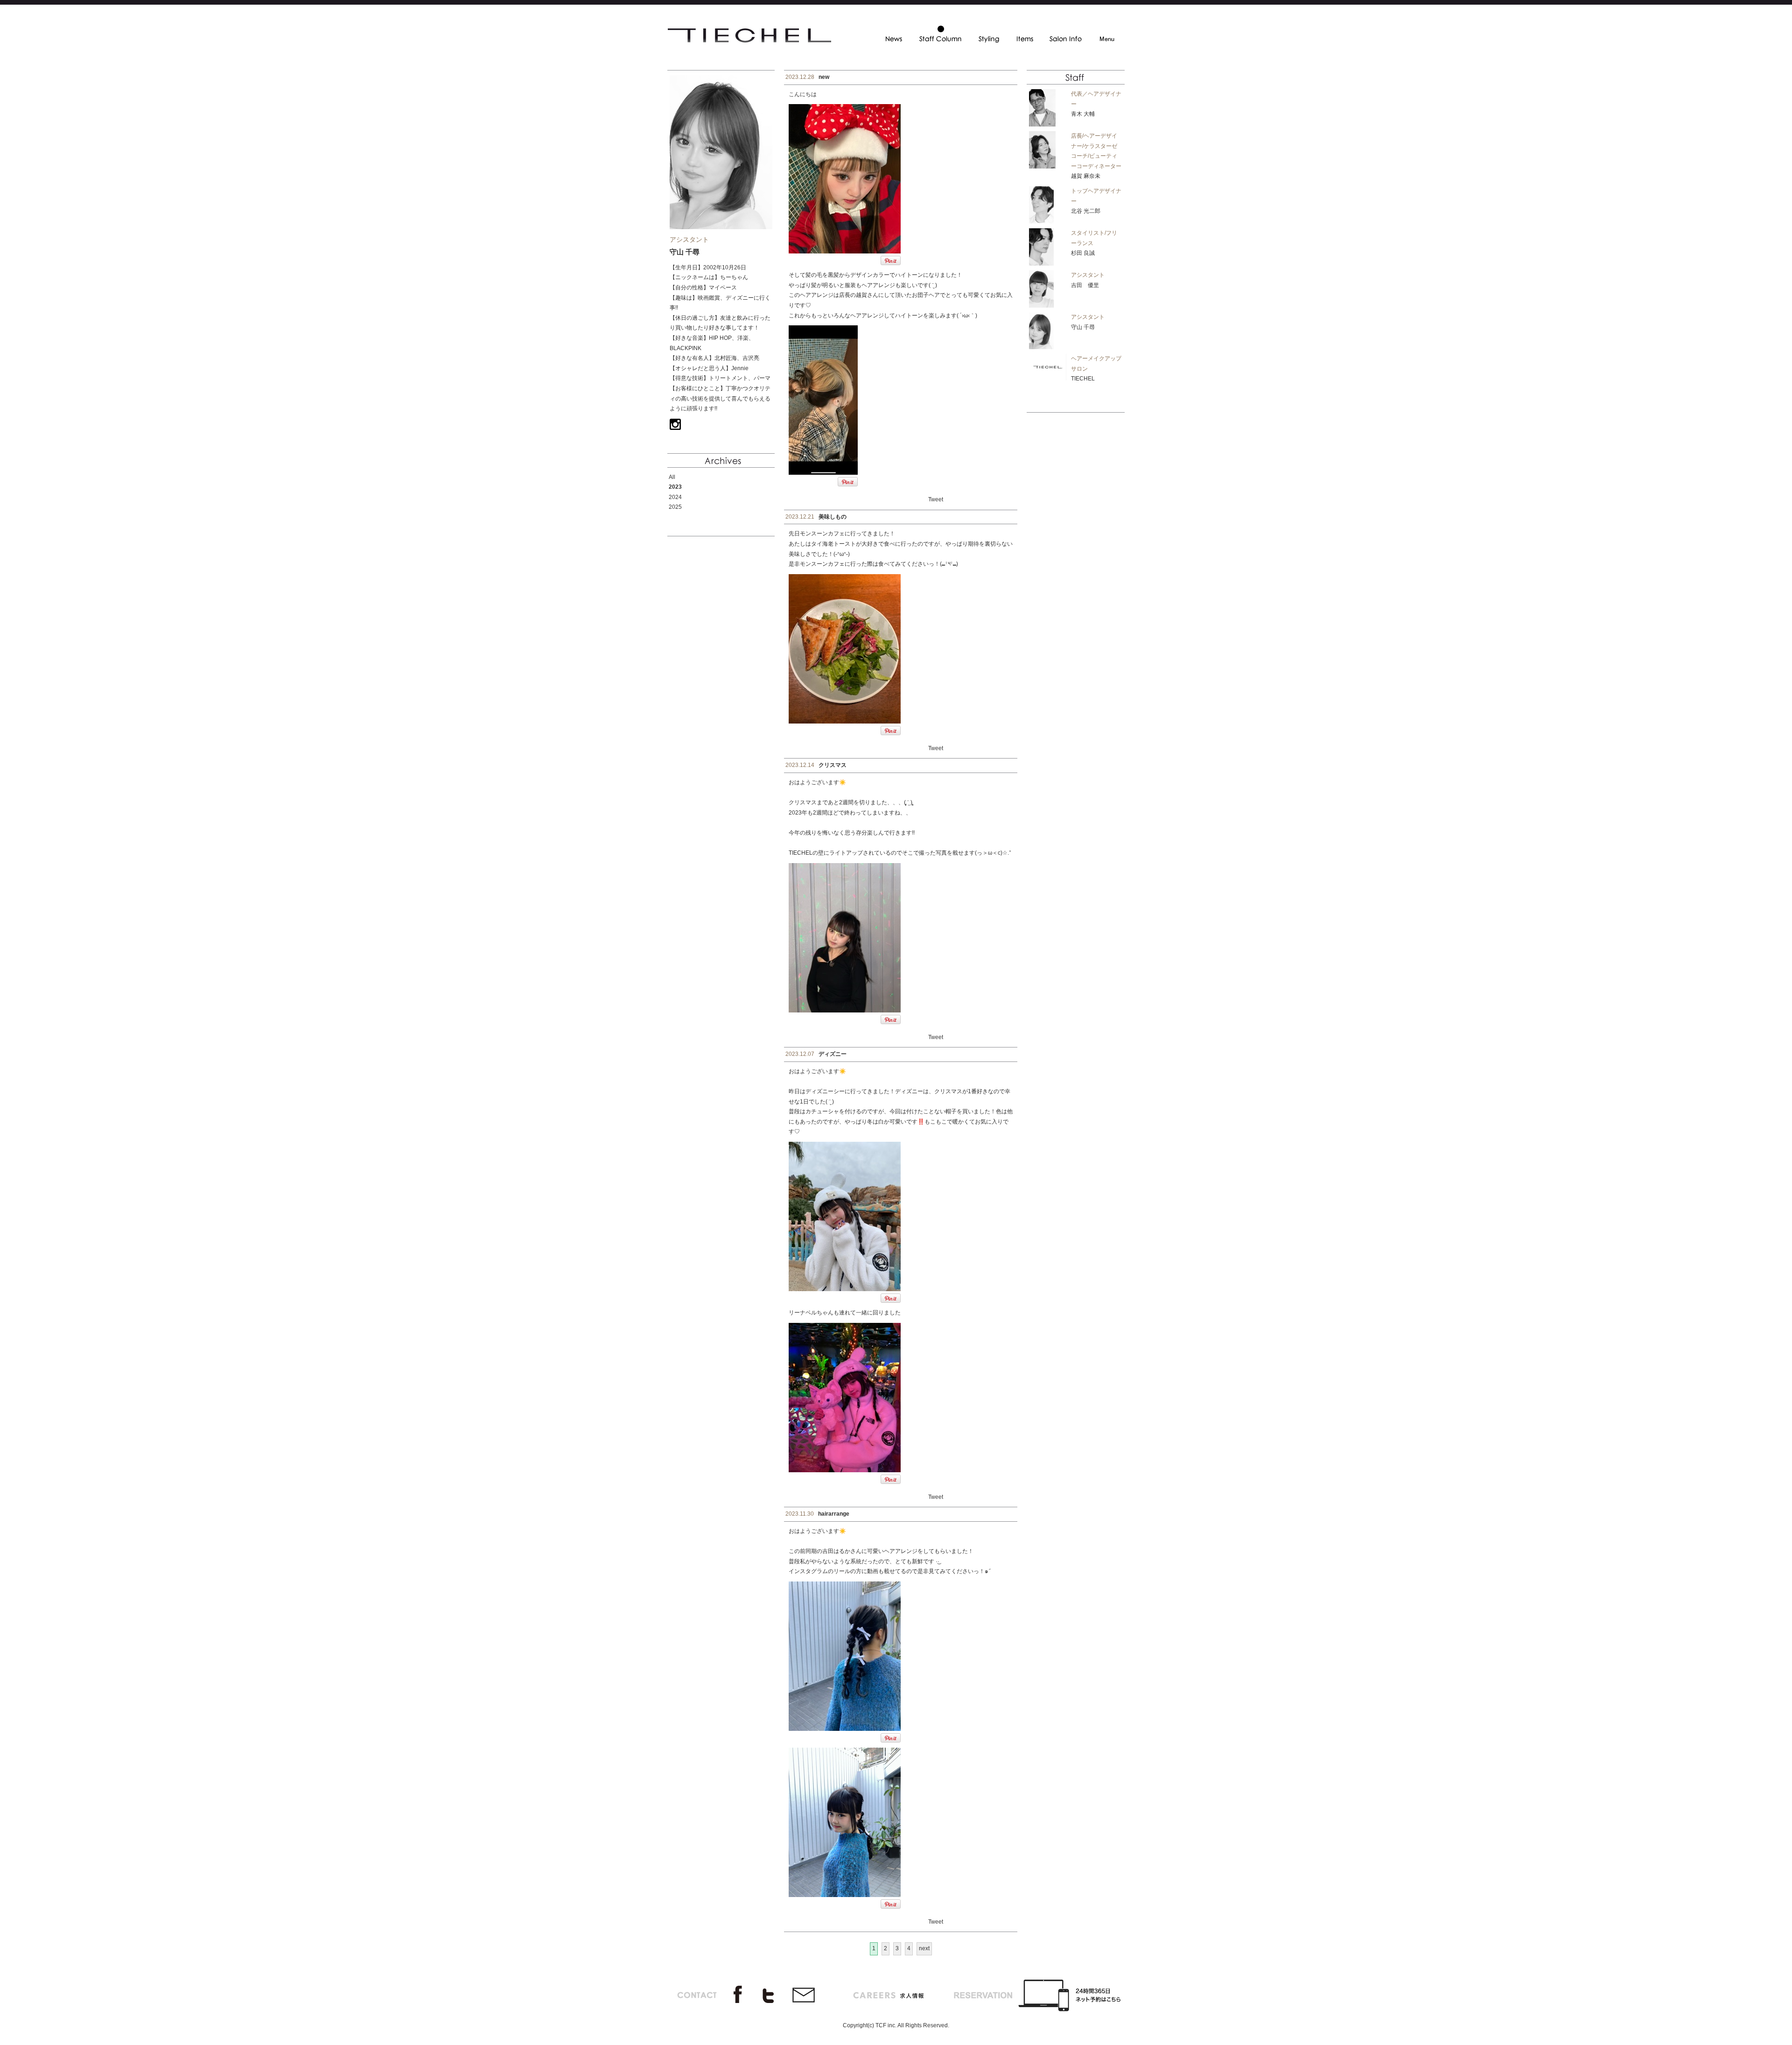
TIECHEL (1083, 379)
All (672, 477)
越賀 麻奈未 (1086, 176)
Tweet (936, 499)
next (924, 1948)
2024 (675, 497)
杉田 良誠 (1083, 253)
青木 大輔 (1083, 114)
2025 (675, 507)
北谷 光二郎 (1086, 211)
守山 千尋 (1083, 327)
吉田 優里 (1085, 285)
